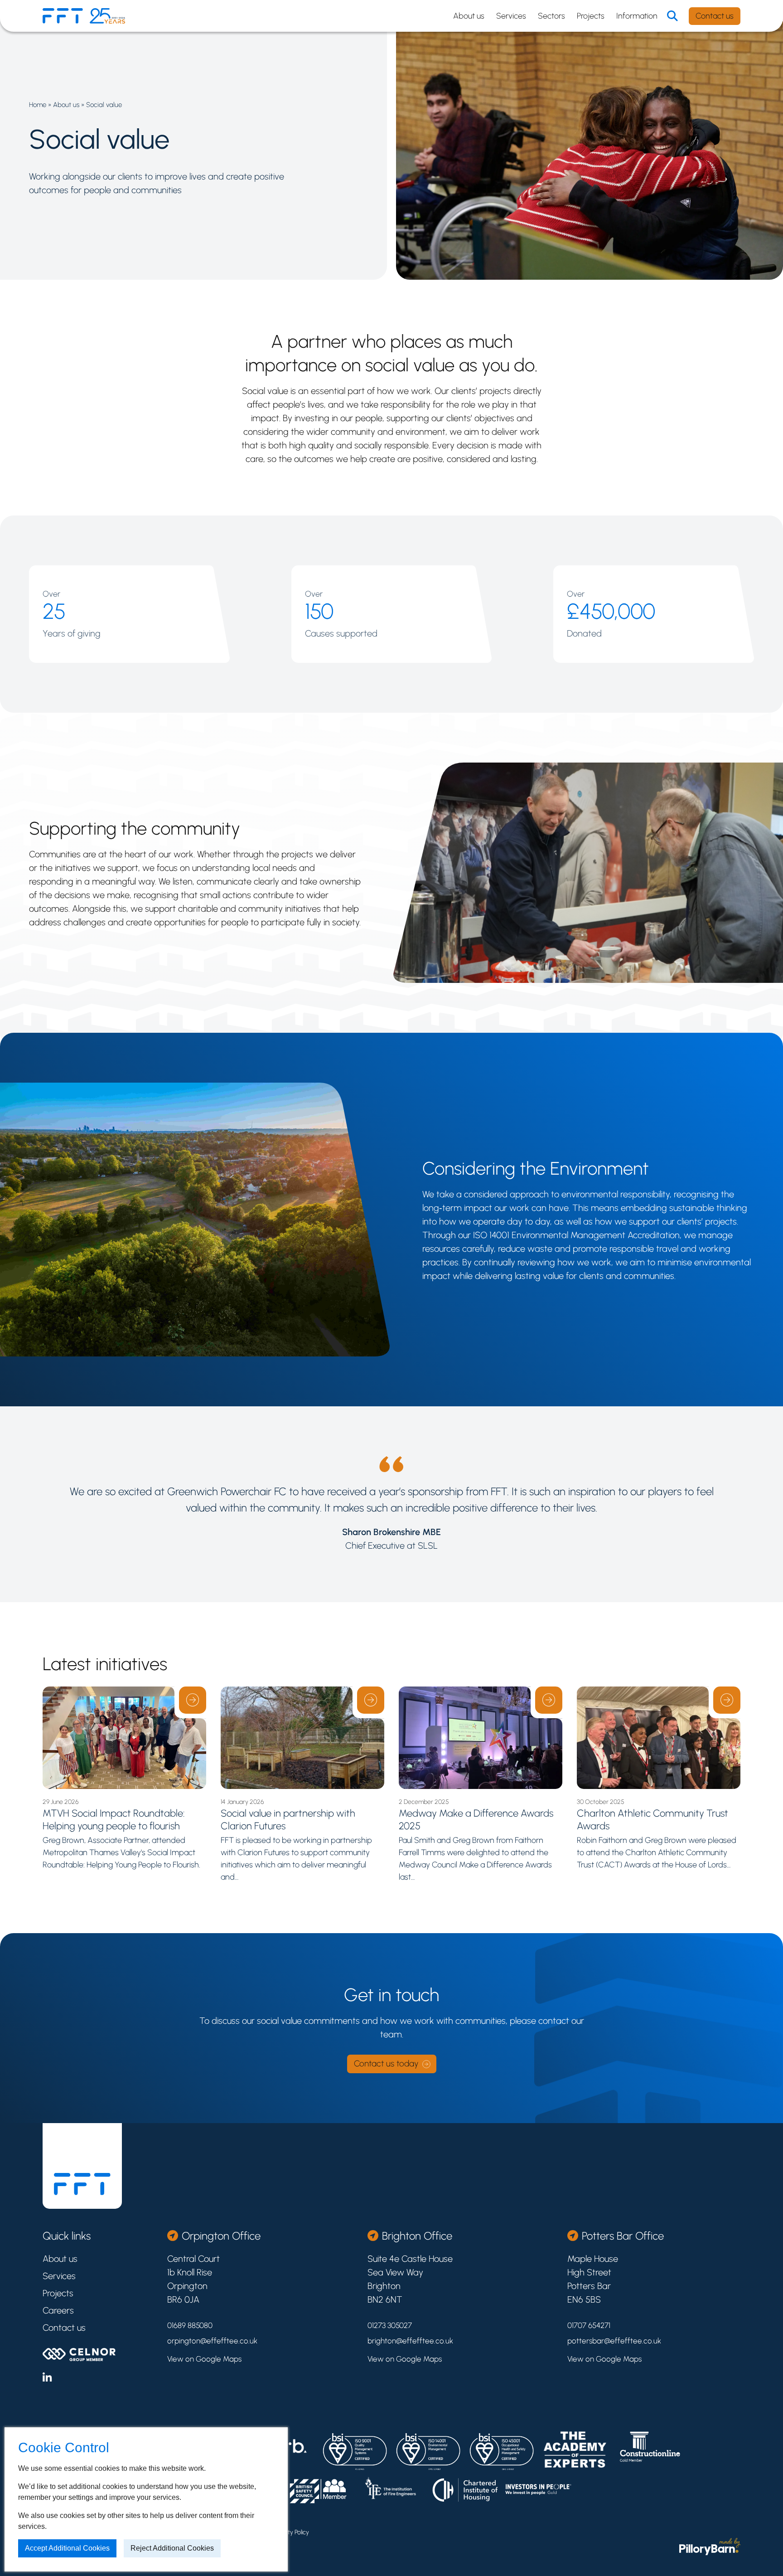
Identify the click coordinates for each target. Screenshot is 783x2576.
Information (637, 16)
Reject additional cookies (172, 2548)
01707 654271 (589, 2325)
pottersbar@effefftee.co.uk (614, 2341)
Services (511, 16)
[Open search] (672, 16)
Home (38, 105)
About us (469, 16)
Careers (58, 2310)
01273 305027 (390, 2325)
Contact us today (386, 2064)
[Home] (63, 16)
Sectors (551, 16)
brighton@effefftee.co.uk (410, 2341)
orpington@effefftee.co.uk (212, 2341)
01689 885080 (190, 2325)
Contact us (715, 16)
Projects (591, 16)
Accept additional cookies (67, 2548)
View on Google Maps (204, 2359)
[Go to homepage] (82, 2184)
